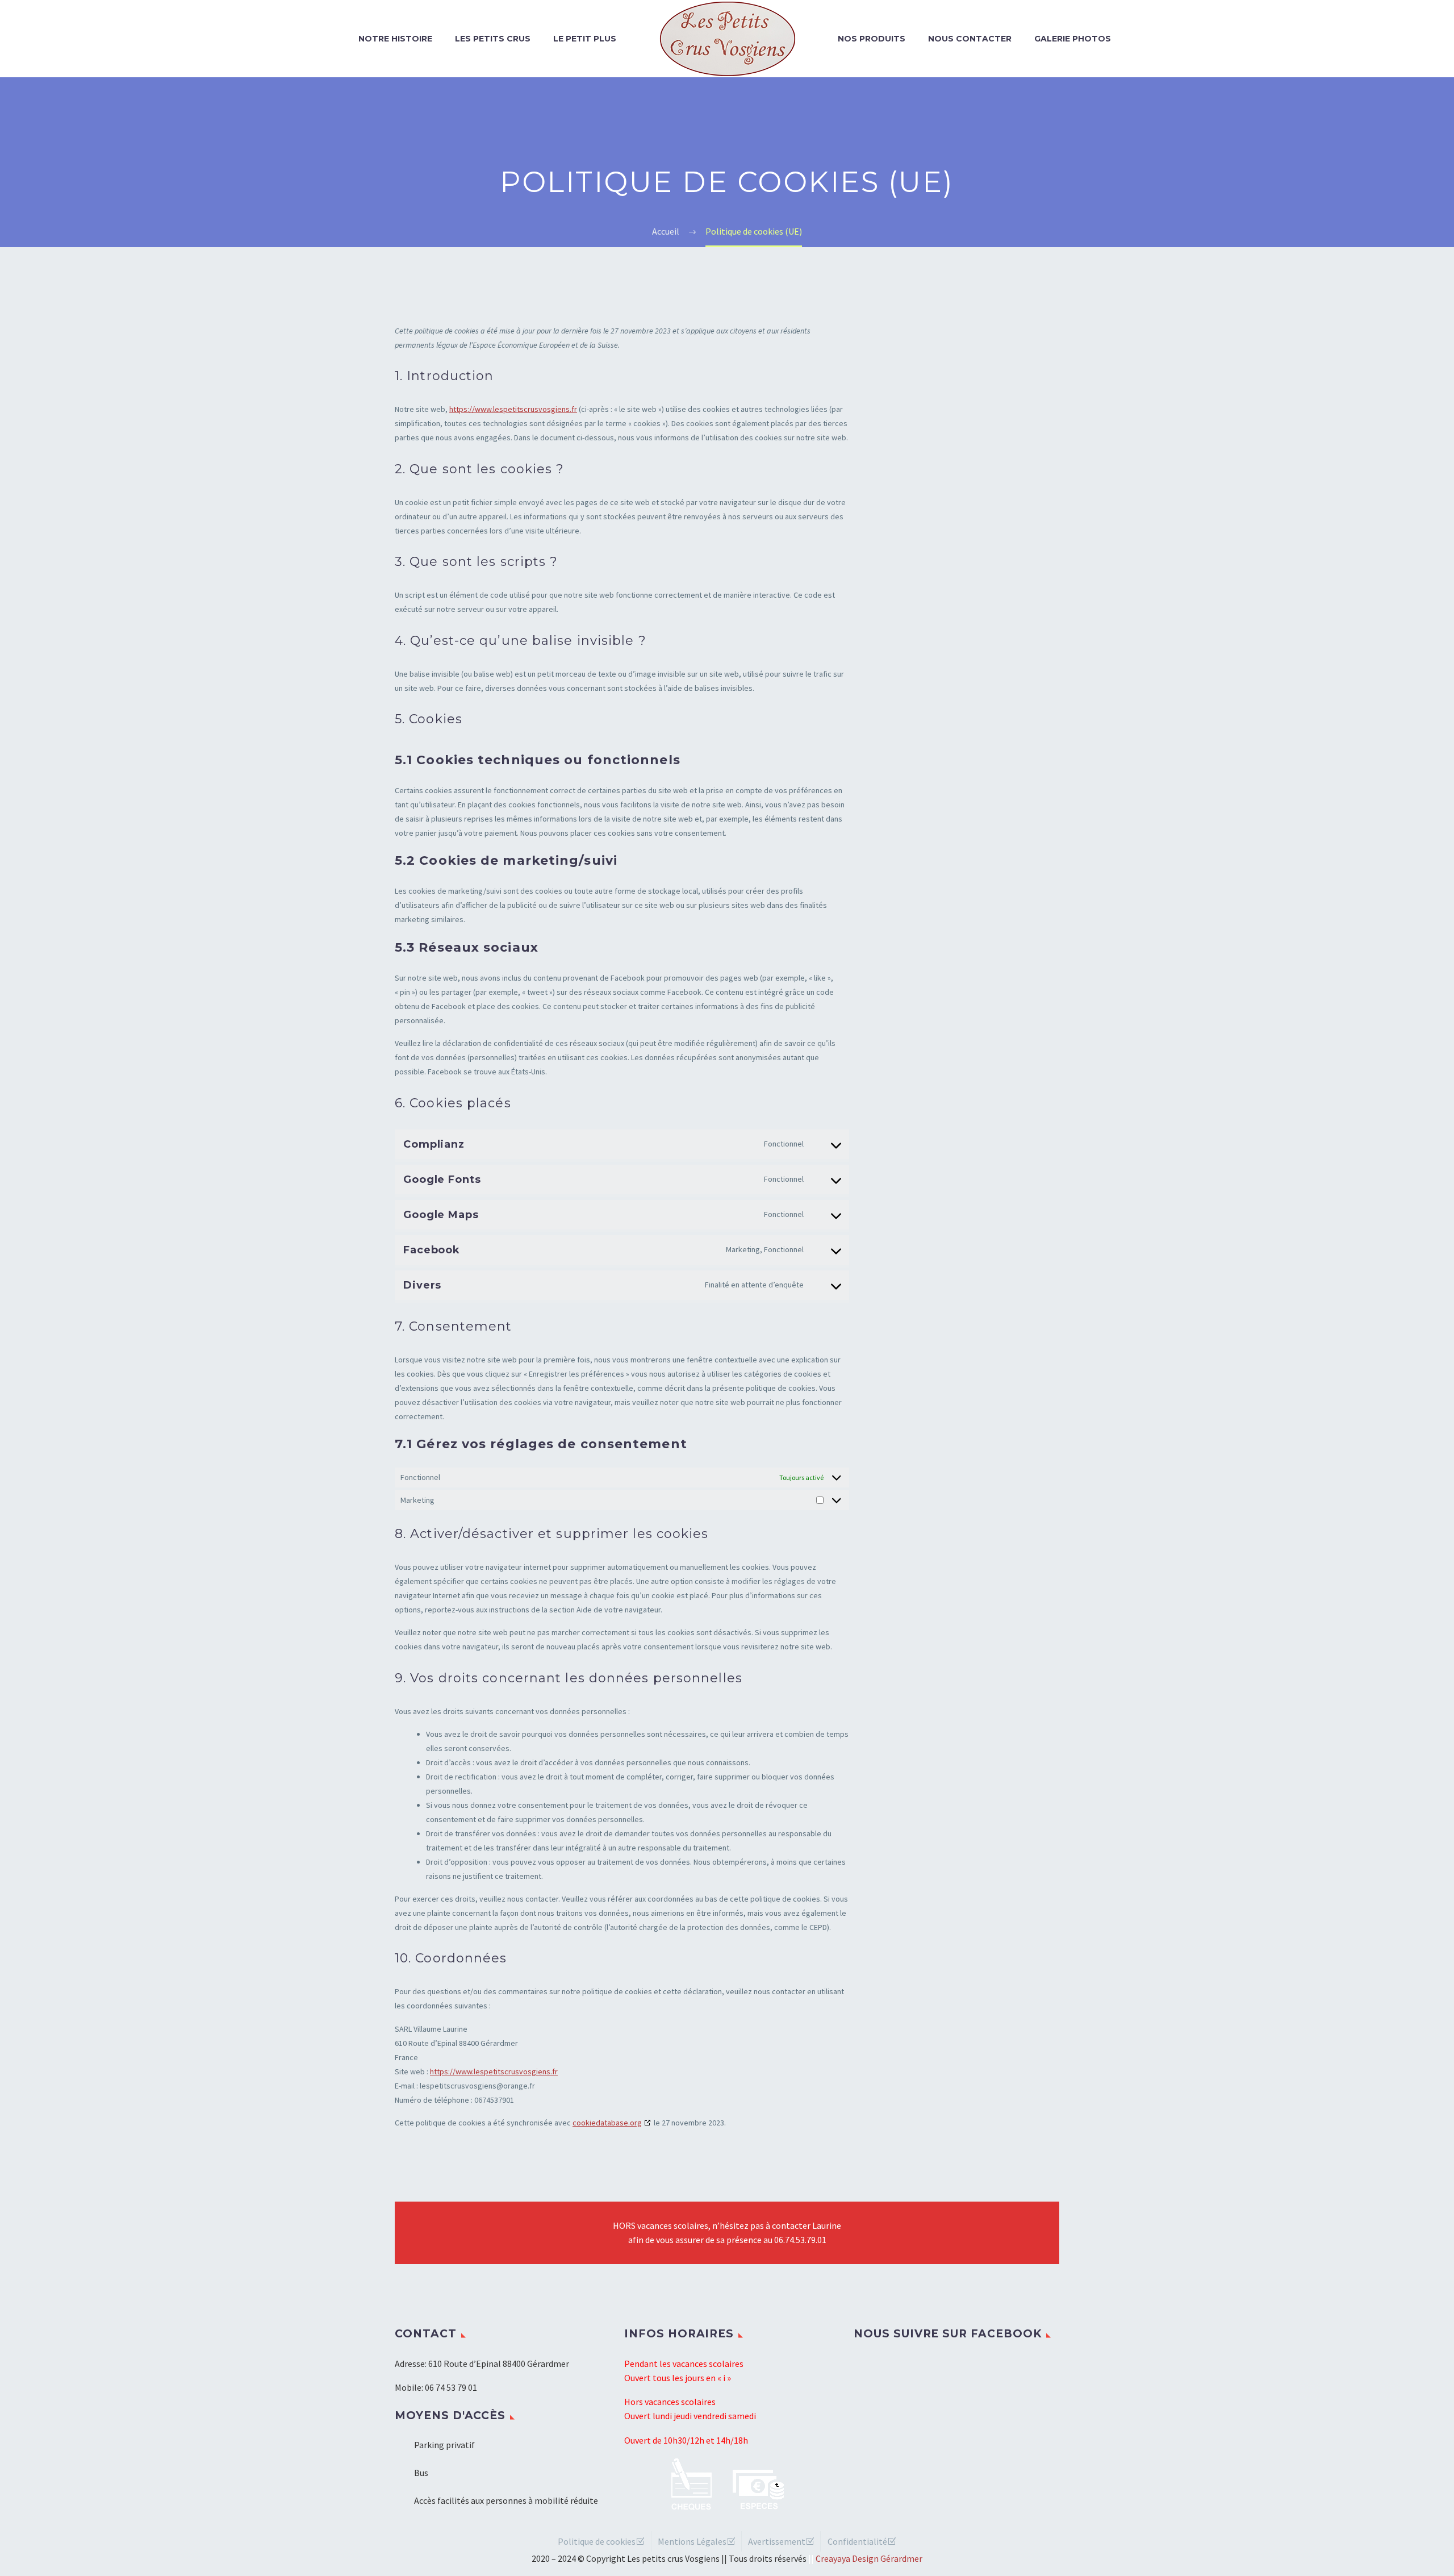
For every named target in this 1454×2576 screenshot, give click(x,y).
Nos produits (872, 39)
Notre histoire (395, 39)
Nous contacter (970, 39)
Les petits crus (493, 39)
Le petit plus (585, 39)
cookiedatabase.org (607, 2123)
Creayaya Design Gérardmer (869, 2558)
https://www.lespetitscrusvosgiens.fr (513, 409)
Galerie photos (1073, 39)
